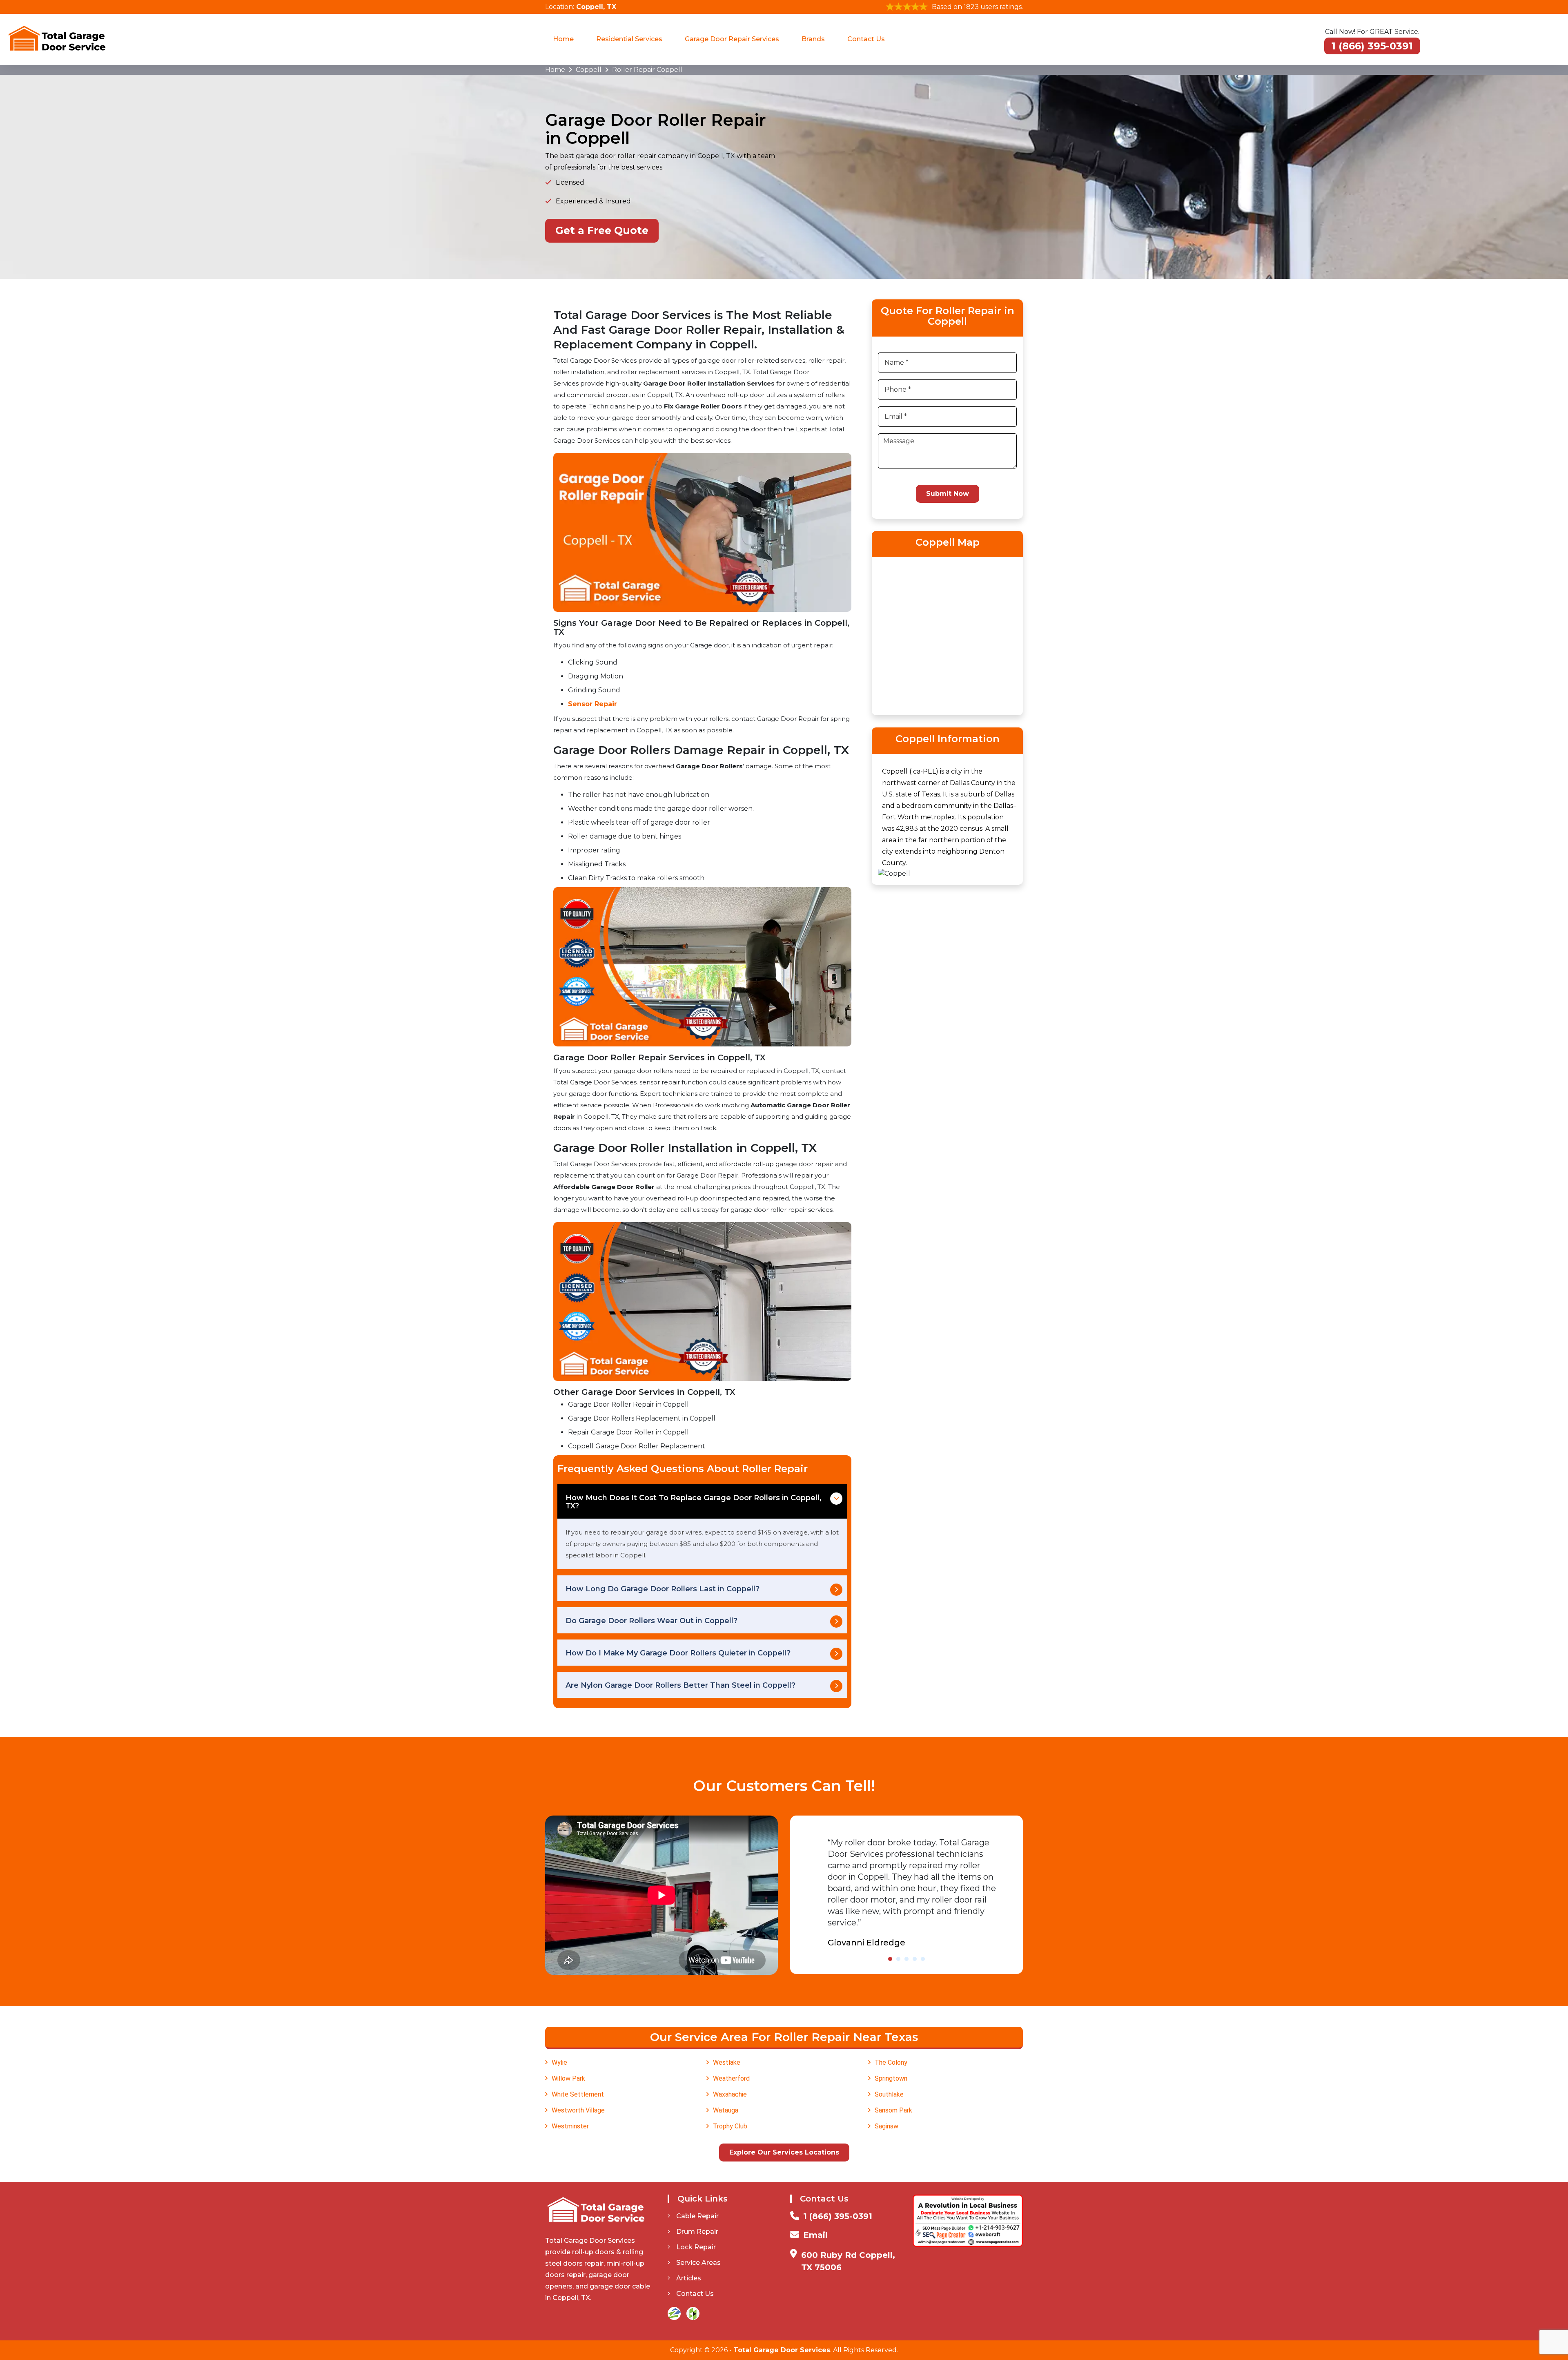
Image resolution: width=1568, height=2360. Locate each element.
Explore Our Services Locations (784, 2152)
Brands (813, 39)
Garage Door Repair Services (732, 39)
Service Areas (698, 2263)
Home (563, 39)
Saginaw (886, 2126)
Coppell (589, 70)
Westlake (727, 2062)
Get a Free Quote (602, 230)
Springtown (891, 2078)
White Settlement (578, 2094)
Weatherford (731, 2078)
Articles (689, 2278)
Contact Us (866, 39)
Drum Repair (697, 2232)
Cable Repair (697, 2216)
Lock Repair (696, 2247)
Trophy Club (730, 2126)
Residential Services (629, 39)
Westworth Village (578, 2110)
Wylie (559, 2062)
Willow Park (568, 2078)
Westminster (570, 2126)
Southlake (889, 2094)
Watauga (726, 2110)
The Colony (891, 2062)
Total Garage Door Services (782, 2350)
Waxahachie (730, 2094)
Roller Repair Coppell (647, 70)
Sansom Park (893, 2110)
